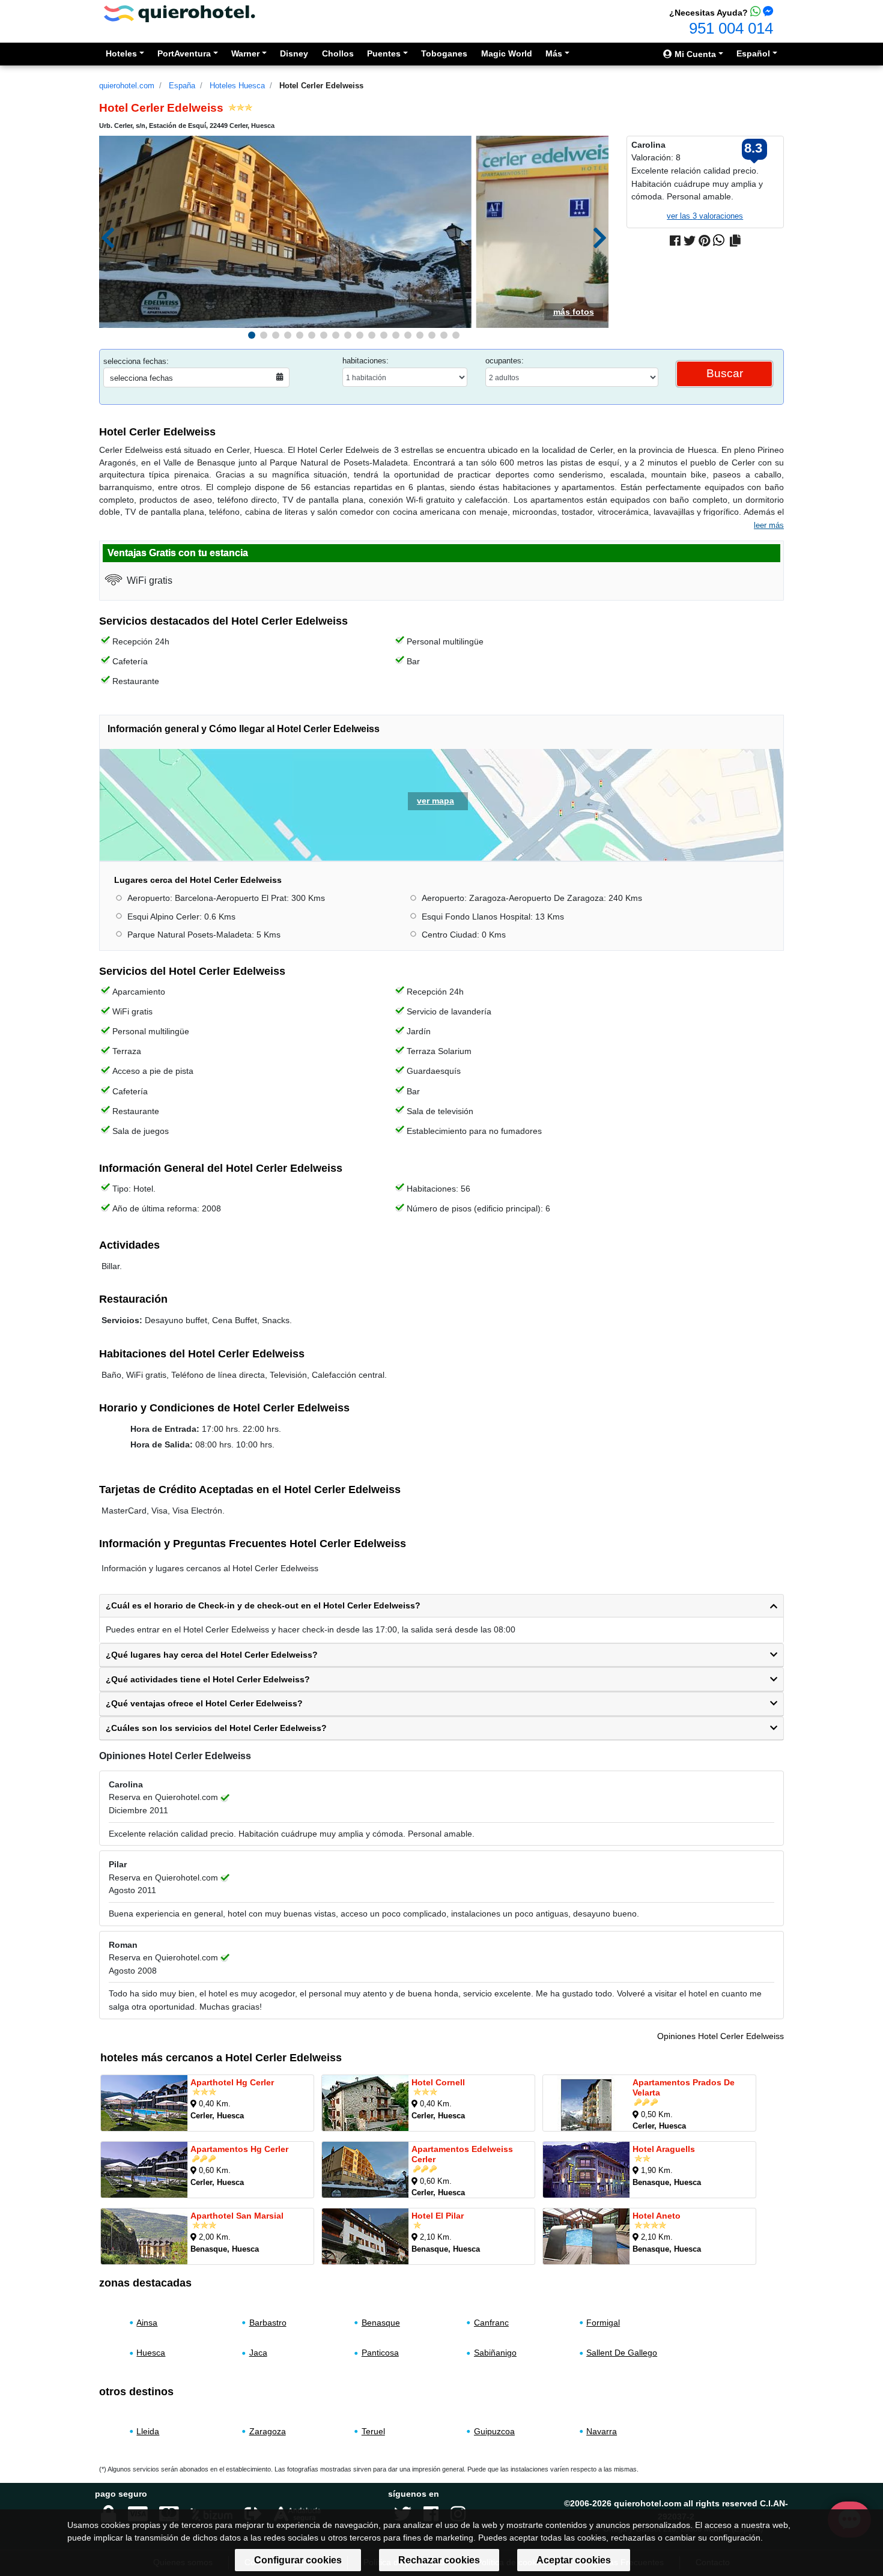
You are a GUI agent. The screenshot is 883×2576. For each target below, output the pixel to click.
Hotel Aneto (657, 2215)
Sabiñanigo (495, 2353)
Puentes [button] (384, 53)
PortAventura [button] (184, 53)
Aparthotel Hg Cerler (232, 2082)
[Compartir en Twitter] (690, 241)
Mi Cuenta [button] (694, 54)
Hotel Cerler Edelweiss (321, 86)
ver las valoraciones (705, 216)
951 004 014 (731, 28)
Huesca (151, 2353)
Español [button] (753, 53)
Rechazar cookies (439, 2560)
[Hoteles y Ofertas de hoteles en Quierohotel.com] (180, 13)
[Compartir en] (735, 241)
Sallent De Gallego (622, 2353)
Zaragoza (268, 2431)
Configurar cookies (298, 2560)
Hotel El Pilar (438, 2215)
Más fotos (574, 312)
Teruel (373, 2431)
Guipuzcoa (494, 2431)
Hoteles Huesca (237, 86)
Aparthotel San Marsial (237, 2215)
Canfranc (491, 2323)
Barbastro (268, 2323)
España (182, 86)
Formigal (603, 2323)
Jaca (258, 2353)
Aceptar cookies (574, 2560)
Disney (294, 53)
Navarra (602, 2431)
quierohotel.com (127, 86)
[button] (252, 335)
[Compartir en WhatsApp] (719, 241)
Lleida (148, 2431)
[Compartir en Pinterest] (704, 241)
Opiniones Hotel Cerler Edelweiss (721, 2036)
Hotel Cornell (438, 2082)
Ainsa (147, 2323)
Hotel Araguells (664, 2148)
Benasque (381, 2323)
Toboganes (444, 53)
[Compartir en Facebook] (675, 241)
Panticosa (380, 2353)
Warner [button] (245, 53)
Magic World (507, 53)
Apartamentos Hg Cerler (239, 2148)
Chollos (338, 53)
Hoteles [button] (121, 53)
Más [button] (554, 53)
